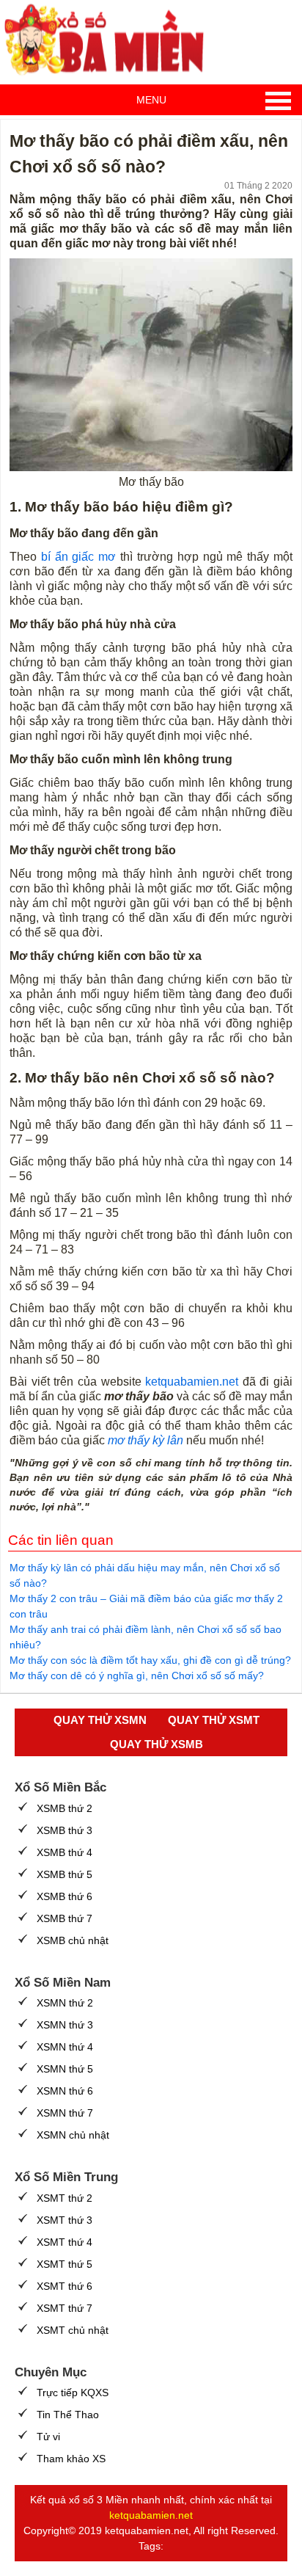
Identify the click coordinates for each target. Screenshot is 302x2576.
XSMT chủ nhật (73, 2330)
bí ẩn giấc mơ (78, 557)
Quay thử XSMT (214, 1720)
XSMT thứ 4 (65, 2242)
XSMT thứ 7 (65, 2308)
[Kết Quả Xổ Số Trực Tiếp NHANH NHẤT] (110, 40)
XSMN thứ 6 (65, 2091)
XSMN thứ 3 (65, 2025)
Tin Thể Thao (68, 2415)
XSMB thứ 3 (65, 1830)
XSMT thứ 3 (65, 2220)
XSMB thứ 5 (65, 1874)
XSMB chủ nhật (73, 1940)
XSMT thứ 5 (65, 2264)
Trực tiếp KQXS (73, 2393)
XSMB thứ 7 (65, 1918)
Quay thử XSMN (100, 1720)
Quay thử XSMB (156, 1744)
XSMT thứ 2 (65, 2198)
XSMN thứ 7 (65, 2113)
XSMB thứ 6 (65, 1896)
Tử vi (48, 2437)
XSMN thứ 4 (65, 2047)
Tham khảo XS (71, 2459)
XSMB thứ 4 (65, 1852)
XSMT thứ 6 (65, 2286)
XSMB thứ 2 (65, 1808)
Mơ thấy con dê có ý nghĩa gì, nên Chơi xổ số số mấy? (137, 1676)
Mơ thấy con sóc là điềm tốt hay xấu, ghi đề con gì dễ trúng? (150, 1660)
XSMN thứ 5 (65, 2069)
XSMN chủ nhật (73, 2135)
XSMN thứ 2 (65, 2003)
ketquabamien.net (192, 1382)
